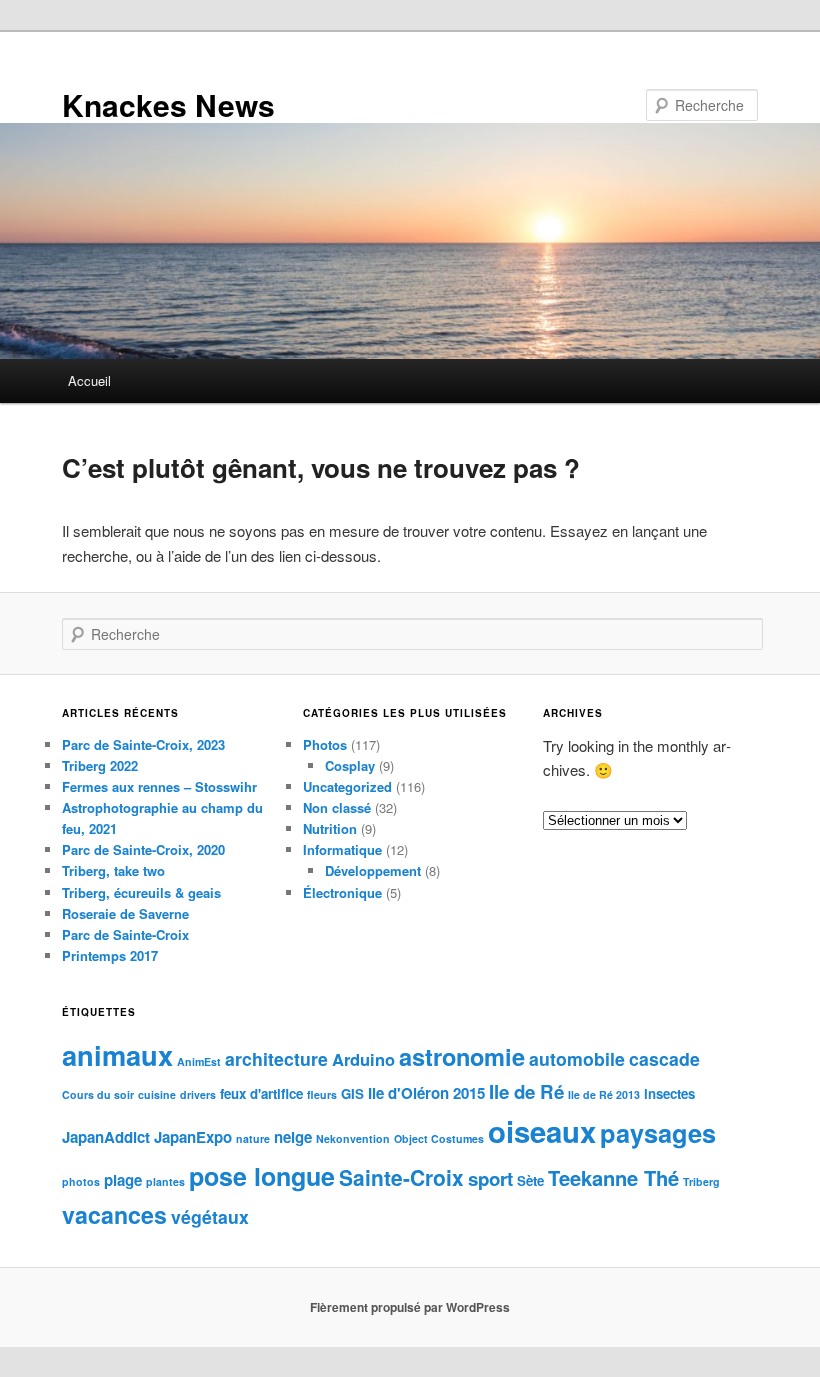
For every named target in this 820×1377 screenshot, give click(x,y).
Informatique (342, 849)
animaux (117, 1054)
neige (293, 1137)
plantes (165, 1181)
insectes (669, 1093)
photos (81, 1181)
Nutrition (330, 828)
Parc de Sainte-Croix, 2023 (143, 744)
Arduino (363, 1059)
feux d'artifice (261, 1093)
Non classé (337, 807)
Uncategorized (347, 786)
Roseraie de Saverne (125, 913)
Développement (373, 870)
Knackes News (168, 104)
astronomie (462, 1056)
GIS (352, 1093)
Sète (530, 1180)
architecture (276, 1058)
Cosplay (350, 765)
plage (123, 1180)
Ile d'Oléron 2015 (426, 1093)
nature (253, 1138)
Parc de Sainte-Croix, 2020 (143, 849)
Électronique (342, 892)
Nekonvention (353, 1138)
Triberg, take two (113, 870)
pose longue (262, 1176)
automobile (577, 1058)
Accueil (89, 380)
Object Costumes (439, 1138)
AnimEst (199, 1061)
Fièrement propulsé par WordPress (410, 1307)
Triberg (701, 1181)
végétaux (210, 1216)
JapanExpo (193, 1137)
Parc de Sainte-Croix (125, 934)
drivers (198, 1094)
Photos (325, 744)
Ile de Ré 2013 (604, 1094)
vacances (114, 1214)
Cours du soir (98, 1094)
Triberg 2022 (100, 765)
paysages (658, 1132)
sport (490, 1178)
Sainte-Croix (401, 1177)
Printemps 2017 (110, 955)
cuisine (157, 1094)
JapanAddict (106, 1137)
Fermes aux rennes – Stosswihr (159, 786)
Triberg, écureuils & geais (141, 892)
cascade (664, 1058)
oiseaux (542, 1131)
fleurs (322, 1094)
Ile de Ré (526, 1091)
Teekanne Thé (613, 1177)
